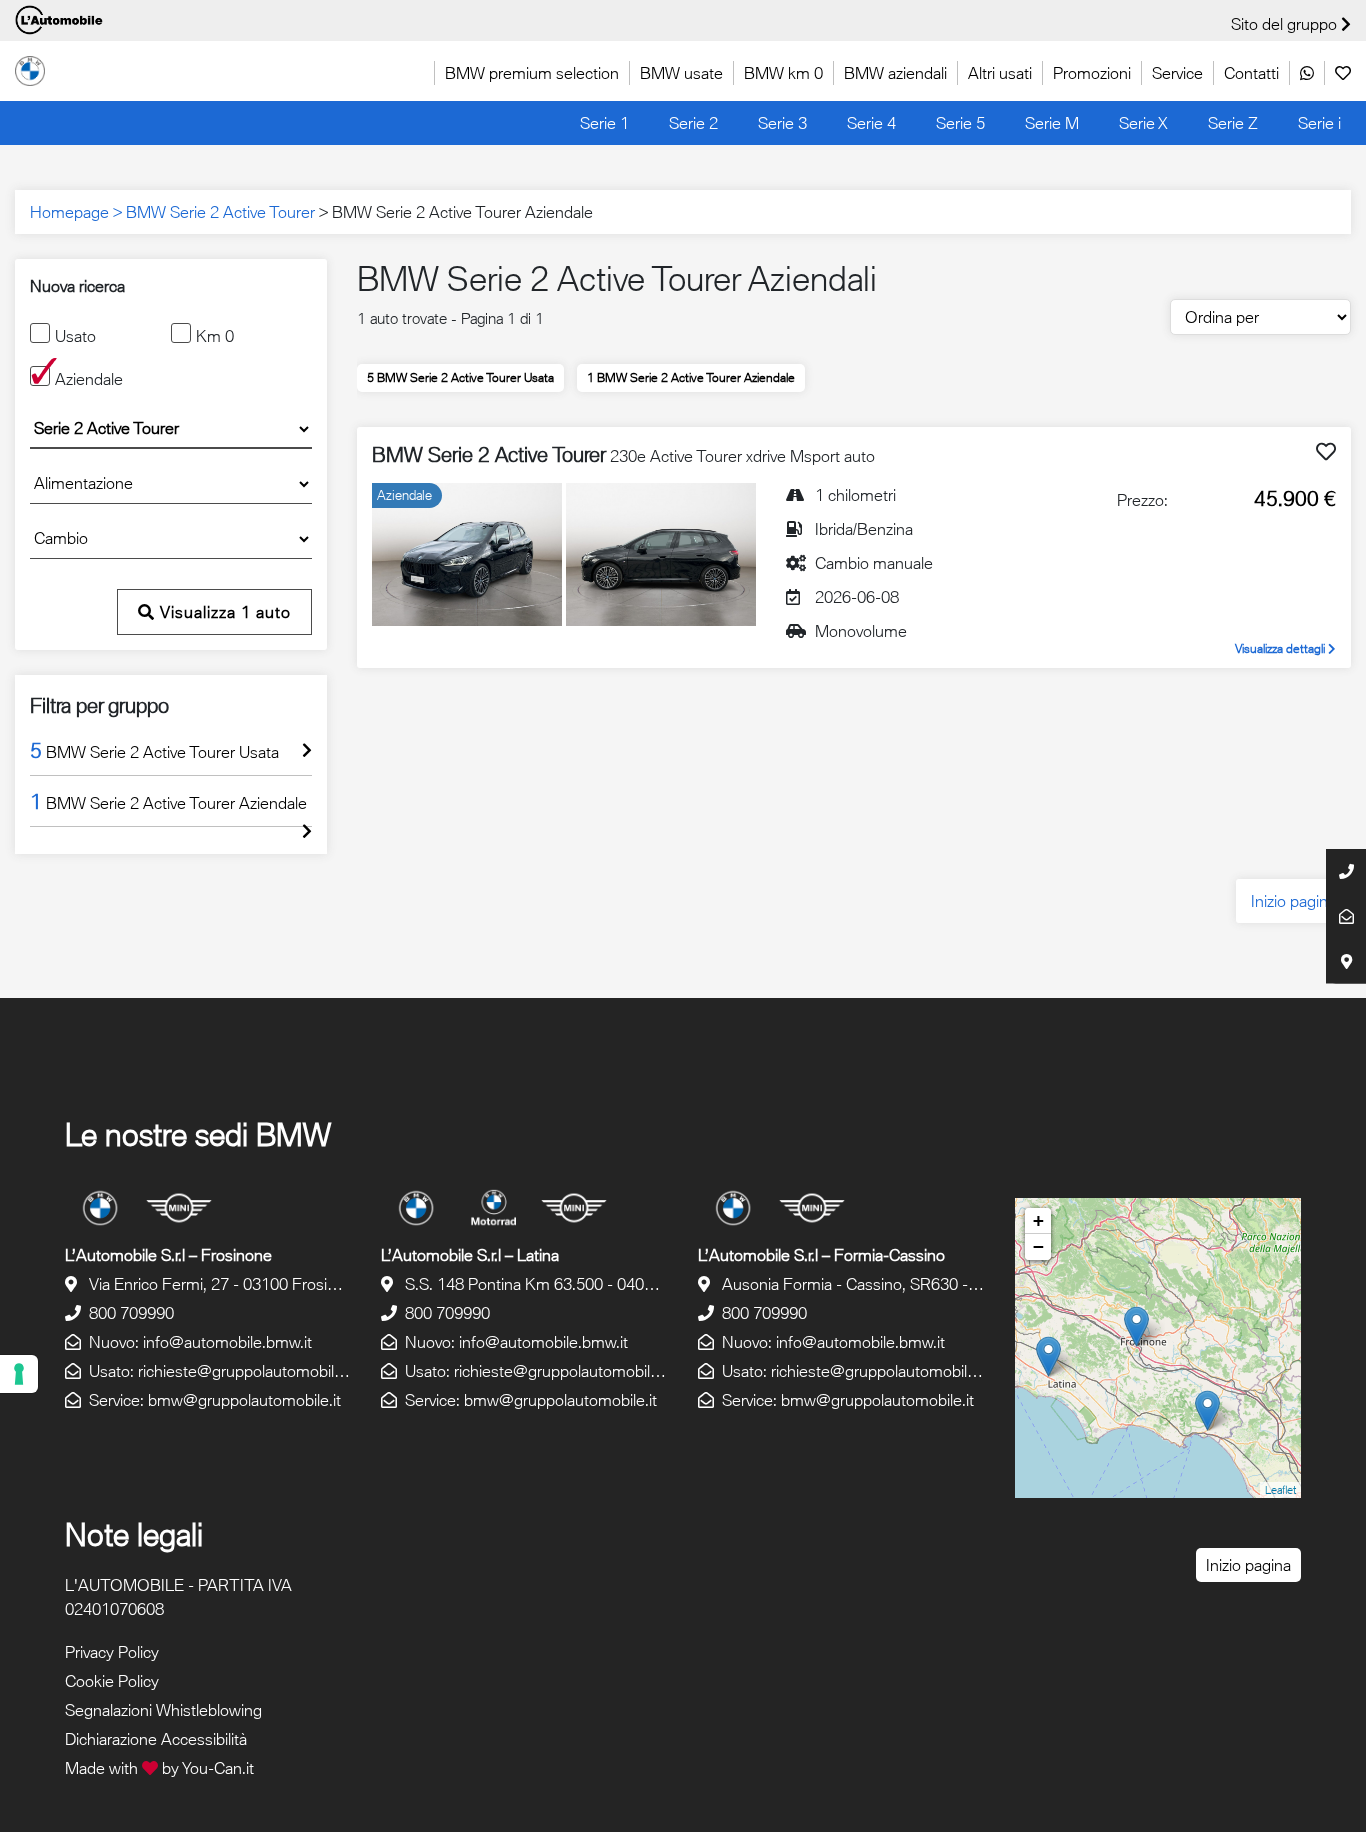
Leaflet (1280, 1489)
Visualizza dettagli (1281, 648)
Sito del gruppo (1286, 24)
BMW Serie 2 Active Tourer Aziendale (691, 377)
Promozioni (1092, 73)
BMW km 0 (783, 73)
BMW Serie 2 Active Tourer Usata (460, 377)
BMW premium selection (532, 73)
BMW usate (681, 73)
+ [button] (1038, 1220)
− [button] (1038, 1246)
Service (1177, 73)
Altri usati (1000, 73)
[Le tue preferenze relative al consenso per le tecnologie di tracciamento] (19, 1374)
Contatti (1251, 73)
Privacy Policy (112, 1652)
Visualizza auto (223, 612)
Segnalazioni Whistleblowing (163, 1710)
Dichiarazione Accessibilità (156, 1739)
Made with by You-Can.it (159, 1768)
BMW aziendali (895, 73)
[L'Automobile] (30, 69)
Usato (75, 336)
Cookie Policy (112, 1681)
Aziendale (89, 379)
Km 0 (215, 336)
